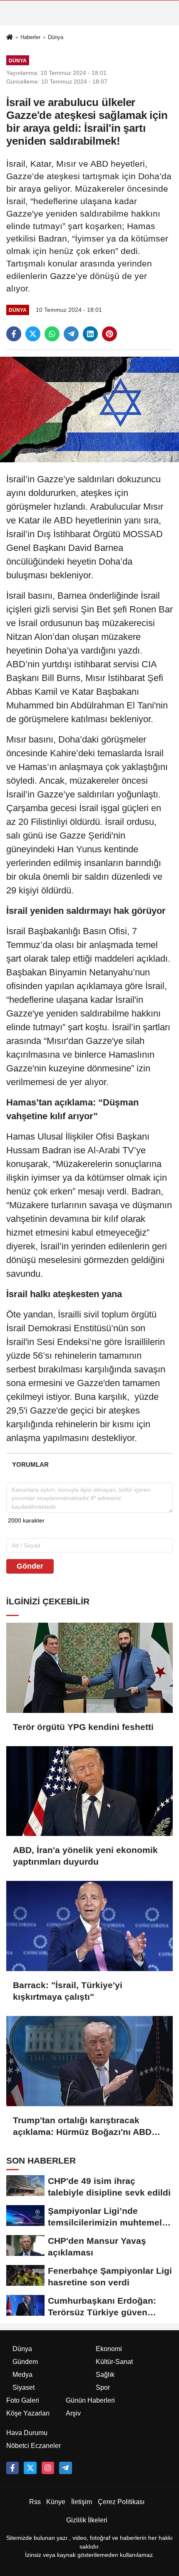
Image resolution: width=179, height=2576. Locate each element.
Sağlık (105, 2375)
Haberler (30, 37)
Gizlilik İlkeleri (87, 2520)
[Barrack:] (89, 1926)
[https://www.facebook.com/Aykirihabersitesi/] (12, 2468)
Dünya (56, 37)
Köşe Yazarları (28, 2413)
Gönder (30, 1566)
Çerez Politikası (121, 2502)
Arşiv (73, 2413)
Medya (22, 2375)
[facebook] (14, 334)
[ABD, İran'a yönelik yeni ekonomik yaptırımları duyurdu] (89, 1791)
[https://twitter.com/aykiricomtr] (30, 2468)
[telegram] (71, 334)
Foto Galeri (23, 2400)
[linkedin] (90, 334)
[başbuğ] (65, 2468)
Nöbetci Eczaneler (34, 2446)
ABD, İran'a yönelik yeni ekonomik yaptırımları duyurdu (85, 1856)
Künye (56, 2502)
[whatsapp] (52, 334)
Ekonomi (109, 2349)
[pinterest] (109, 334)
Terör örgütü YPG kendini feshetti (83, 1727)
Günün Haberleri (90, 2400)
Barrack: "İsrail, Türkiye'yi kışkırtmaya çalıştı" (68, 1991)
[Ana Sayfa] (10, 38)
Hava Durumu (27, 2433)
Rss (35, 2502)
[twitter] (33, 334)
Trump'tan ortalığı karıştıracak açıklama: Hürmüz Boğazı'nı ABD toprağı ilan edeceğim (82, 2127)
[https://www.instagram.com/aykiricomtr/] (48, 2468)
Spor (103, 2387)
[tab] (30, 1464)
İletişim (82, 2502)
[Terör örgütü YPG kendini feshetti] (89, 1668)
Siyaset (24, 2387)
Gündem (25, 2362)
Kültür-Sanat (114, 2362)
